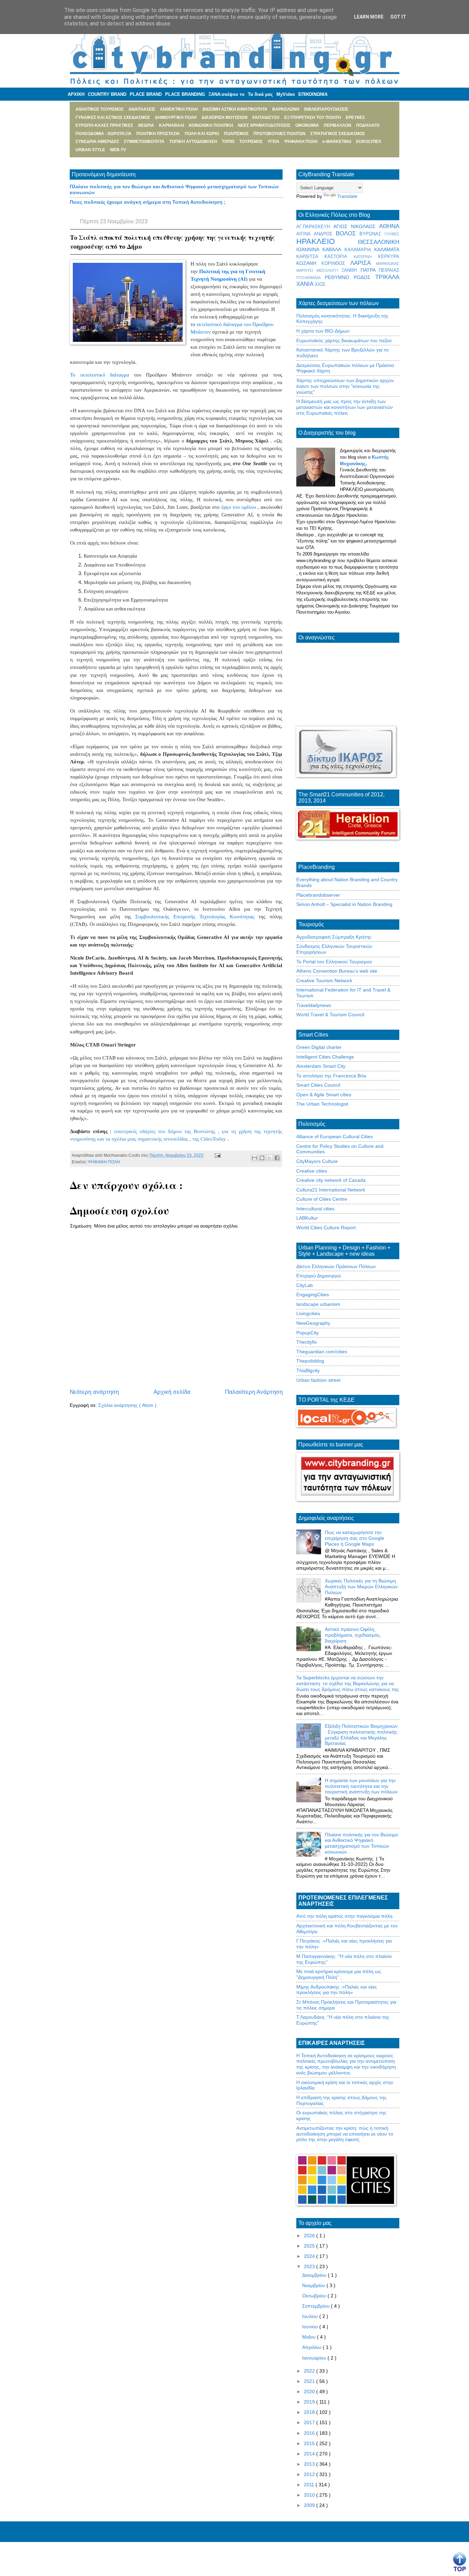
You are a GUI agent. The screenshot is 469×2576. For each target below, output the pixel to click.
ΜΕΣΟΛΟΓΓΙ (329, 270)
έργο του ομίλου (239, 507)
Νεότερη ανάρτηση (94, 1392)
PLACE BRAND (146, 94)
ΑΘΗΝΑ (389, 226)
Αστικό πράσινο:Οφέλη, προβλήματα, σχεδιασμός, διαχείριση (353, 1635)
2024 (310, 2256)
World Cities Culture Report (326, 1228)
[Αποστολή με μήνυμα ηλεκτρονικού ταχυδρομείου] (254, 1158)
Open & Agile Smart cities (324, 1095)
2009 (310, 2505)
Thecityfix (307, 1342)
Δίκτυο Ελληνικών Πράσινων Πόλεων (336, 1266)
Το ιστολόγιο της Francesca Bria (331, 1076)
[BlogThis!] (262, 1158)
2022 (310, 2371)
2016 (310, 2433)
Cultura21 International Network (331, 1190)
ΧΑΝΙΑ (306, 284)
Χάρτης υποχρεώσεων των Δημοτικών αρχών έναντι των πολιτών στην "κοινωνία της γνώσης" (345, 386)
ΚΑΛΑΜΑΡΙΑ (359, 250)
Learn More (369, 17)
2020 (310, 2392)
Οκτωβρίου (315, 2296)
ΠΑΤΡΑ (370, 270)
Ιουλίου (311, 2316)
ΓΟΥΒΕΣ (392, 234)
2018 (310, 2412)
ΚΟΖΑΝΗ (309, 263)
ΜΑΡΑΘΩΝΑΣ (388, 264)
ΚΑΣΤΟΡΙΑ (339, 257)
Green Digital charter (319, 1047)
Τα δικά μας (260, 94)
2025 (310, 2246)
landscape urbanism (318, 1304)
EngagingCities (313, 1295)
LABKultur (307, 1218)
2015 (310, 2443)
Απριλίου (312, 2347)
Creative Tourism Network (324, 981)
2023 (310, 2266)
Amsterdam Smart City (321, 1066)
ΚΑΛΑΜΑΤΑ (387, 249)
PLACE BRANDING (185, 94)
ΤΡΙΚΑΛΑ (387, 277)
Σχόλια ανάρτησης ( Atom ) (127, 1405)
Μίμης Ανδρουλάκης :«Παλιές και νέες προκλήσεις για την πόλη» (337, 1990)
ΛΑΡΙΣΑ (363, 263)
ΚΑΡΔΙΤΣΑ (310, 257)
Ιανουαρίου (315, 2358)
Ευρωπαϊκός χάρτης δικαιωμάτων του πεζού (344, 340)
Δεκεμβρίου (315, 2275)
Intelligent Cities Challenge (325, 1057)
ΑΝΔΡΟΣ (325, 234)
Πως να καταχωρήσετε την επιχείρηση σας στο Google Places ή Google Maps (354, 1538)
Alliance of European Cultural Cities (335, 1136)
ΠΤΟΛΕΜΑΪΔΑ (311, 278)
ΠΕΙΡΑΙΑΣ (389, 270)
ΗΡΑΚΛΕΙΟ (327, 241)
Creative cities (312, 1171)
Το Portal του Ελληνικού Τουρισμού (334, 962)
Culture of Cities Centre (322, 1199)
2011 (310, 2485)
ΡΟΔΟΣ (364, 277)
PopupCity (307, 1333)
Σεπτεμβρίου (317, 2306)
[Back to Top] (460, 2562)
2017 (310, 2422)
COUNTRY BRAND (107, 94)
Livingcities (308, 1313)
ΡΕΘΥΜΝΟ (339, 277)
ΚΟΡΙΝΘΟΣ (336, 264)
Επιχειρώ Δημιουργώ (319, 1276)
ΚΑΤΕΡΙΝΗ (366, 257)
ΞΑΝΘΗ (351, 270)
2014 (310, 2454)
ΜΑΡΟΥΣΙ (306, 270)
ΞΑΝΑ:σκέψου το (226, 94)
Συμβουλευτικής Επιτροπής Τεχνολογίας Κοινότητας (195, 917)
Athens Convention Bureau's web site (337, 971)
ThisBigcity (308, 1370)
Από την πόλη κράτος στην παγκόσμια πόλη (344, 1916)
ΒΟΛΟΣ (348, 233)
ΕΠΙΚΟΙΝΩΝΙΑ (313, 94)
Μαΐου (310, 2337)
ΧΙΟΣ (320, 284)
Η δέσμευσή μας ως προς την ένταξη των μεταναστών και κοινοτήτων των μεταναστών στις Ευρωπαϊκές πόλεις (345, 407)
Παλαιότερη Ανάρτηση (254, 1392)
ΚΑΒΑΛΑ (333, 249)
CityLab (305, 1285)
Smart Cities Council (318, 1085)
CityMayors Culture (317, 1161)
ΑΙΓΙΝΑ (305, 234)
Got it (398, 17)
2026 (310, 2236)
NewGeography (313, 1323)
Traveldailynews (314, 1005)
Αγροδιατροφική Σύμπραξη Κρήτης (334, 937)
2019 (310, 2402)
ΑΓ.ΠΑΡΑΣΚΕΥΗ (315, 227)
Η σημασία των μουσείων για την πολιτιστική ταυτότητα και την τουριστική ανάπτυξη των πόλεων (361, 1786)
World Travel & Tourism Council (330, 1015)
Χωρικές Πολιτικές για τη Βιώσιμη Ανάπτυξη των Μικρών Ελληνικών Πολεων (361, 1587)
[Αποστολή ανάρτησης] (217, 1155)
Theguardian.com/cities (322, 1352)
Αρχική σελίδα (172, 1392)
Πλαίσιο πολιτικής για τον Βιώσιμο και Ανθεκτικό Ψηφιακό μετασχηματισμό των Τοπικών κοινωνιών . (361, 1843)
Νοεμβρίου (314, 2285)
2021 (310, 2381)
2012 (310, 2474)
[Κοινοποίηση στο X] (270, 1158)
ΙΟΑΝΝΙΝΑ (309, 249)
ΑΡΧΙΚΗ (76, 94)
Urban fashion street (318, 1380)
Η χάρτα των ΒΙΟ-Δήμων (323, 331)
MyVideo (286, 94)
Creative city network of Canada (331, 1180)
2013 (310, 2464)
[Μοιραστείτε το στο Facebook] (277, 1158)
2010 (310, 2495)
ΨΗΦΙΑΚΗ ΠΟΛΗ (104, 1162)
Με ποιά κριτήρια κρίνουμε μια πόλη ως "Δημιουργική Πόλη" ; (339, 1974)
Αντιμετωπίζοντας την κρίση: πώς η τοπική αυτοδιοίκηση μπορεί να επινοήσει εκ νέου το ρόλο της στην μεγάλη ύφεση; (345, 2134)
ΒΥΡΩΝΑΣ (372, 234)
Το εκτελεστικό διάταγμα (100, 375)
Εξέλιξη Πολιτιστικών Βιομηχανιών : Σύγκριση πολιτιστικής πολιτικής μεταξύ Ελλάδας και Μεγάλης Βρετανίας (361, 1735)
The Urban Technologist (322, 1104)
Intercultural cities (315, 1209)
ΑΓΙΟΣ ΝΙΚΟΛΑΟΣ (356, 226)
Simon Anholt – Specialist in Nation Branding (344, 904)
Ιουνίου (311, 2327)
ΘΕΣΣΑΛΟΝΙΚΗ (379, 242)
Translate (347, 196)
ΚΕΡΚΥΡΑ (389, 257)
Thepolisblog (310, 1361)
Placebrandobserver (318, 895)
